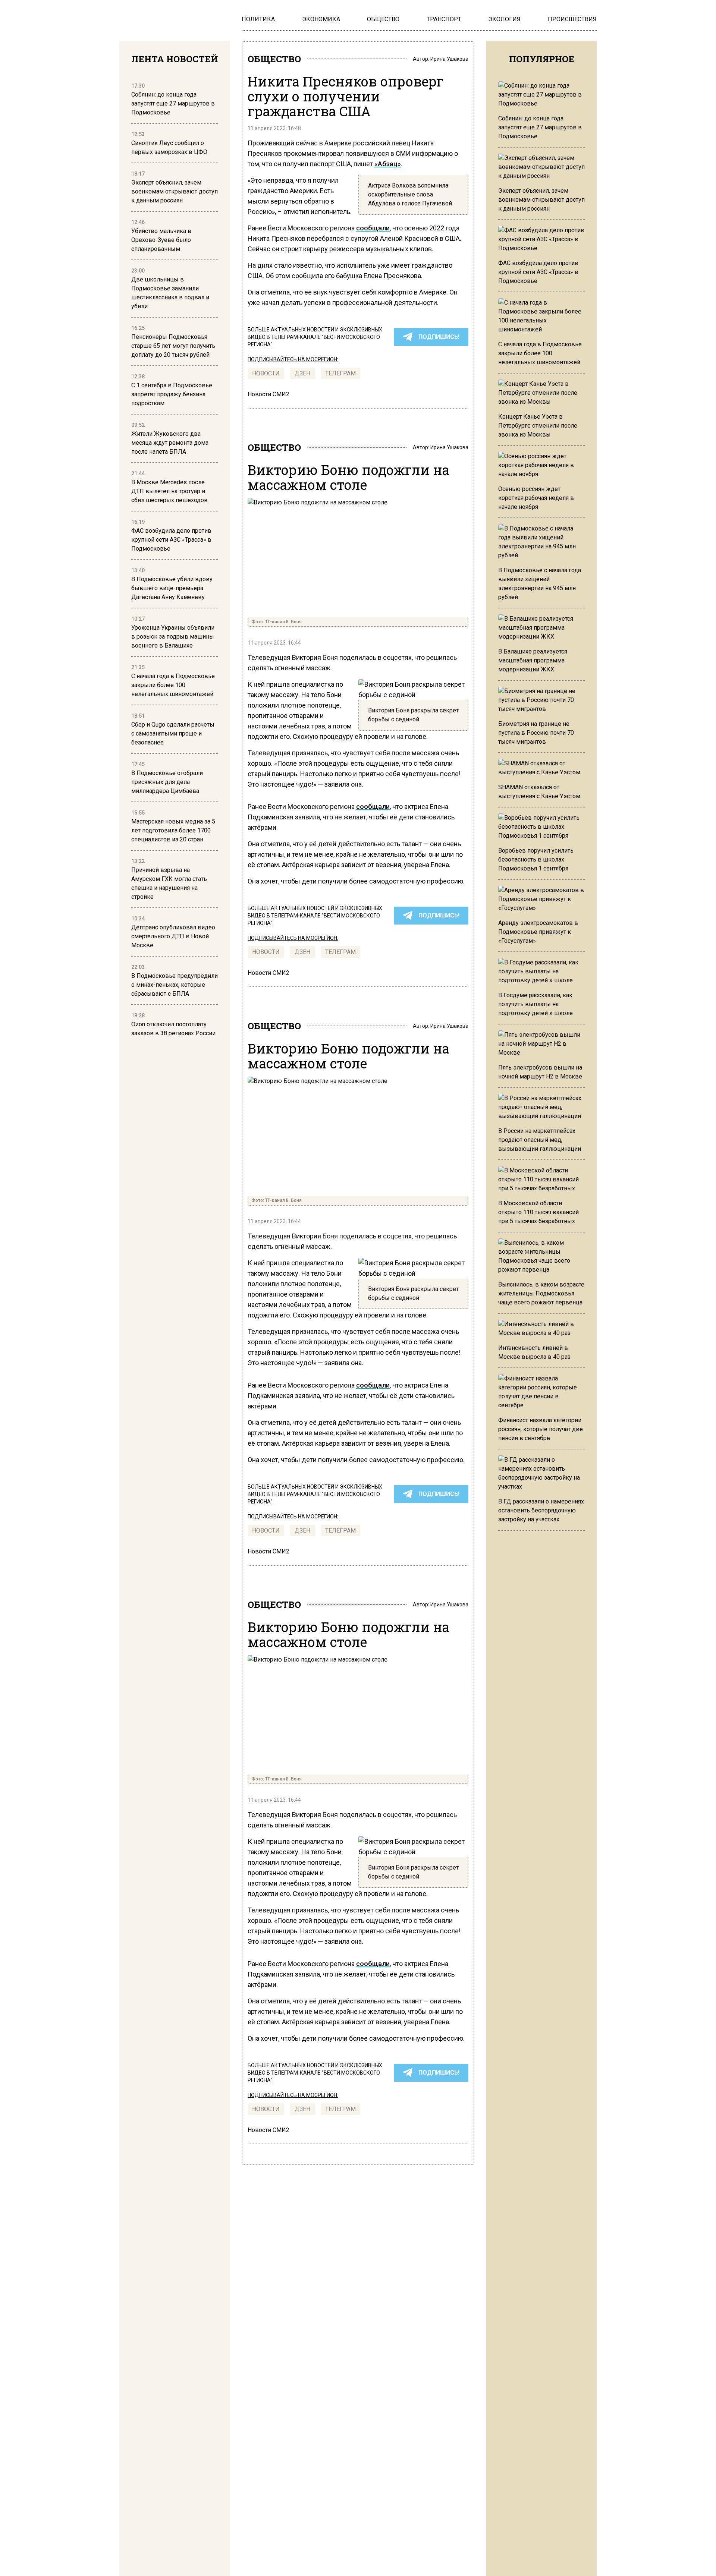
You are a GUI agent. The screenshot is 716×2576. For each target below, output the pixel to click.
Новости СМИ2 (268, 394)
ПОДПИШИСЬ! (439, 337)
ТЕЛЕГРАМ (340, 373)
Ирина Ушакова (449, 59)
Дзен (302, 373)
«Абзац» (388, 164)
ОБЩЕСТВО (274, 59)
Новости (266, 373)
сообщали (373, 228)
